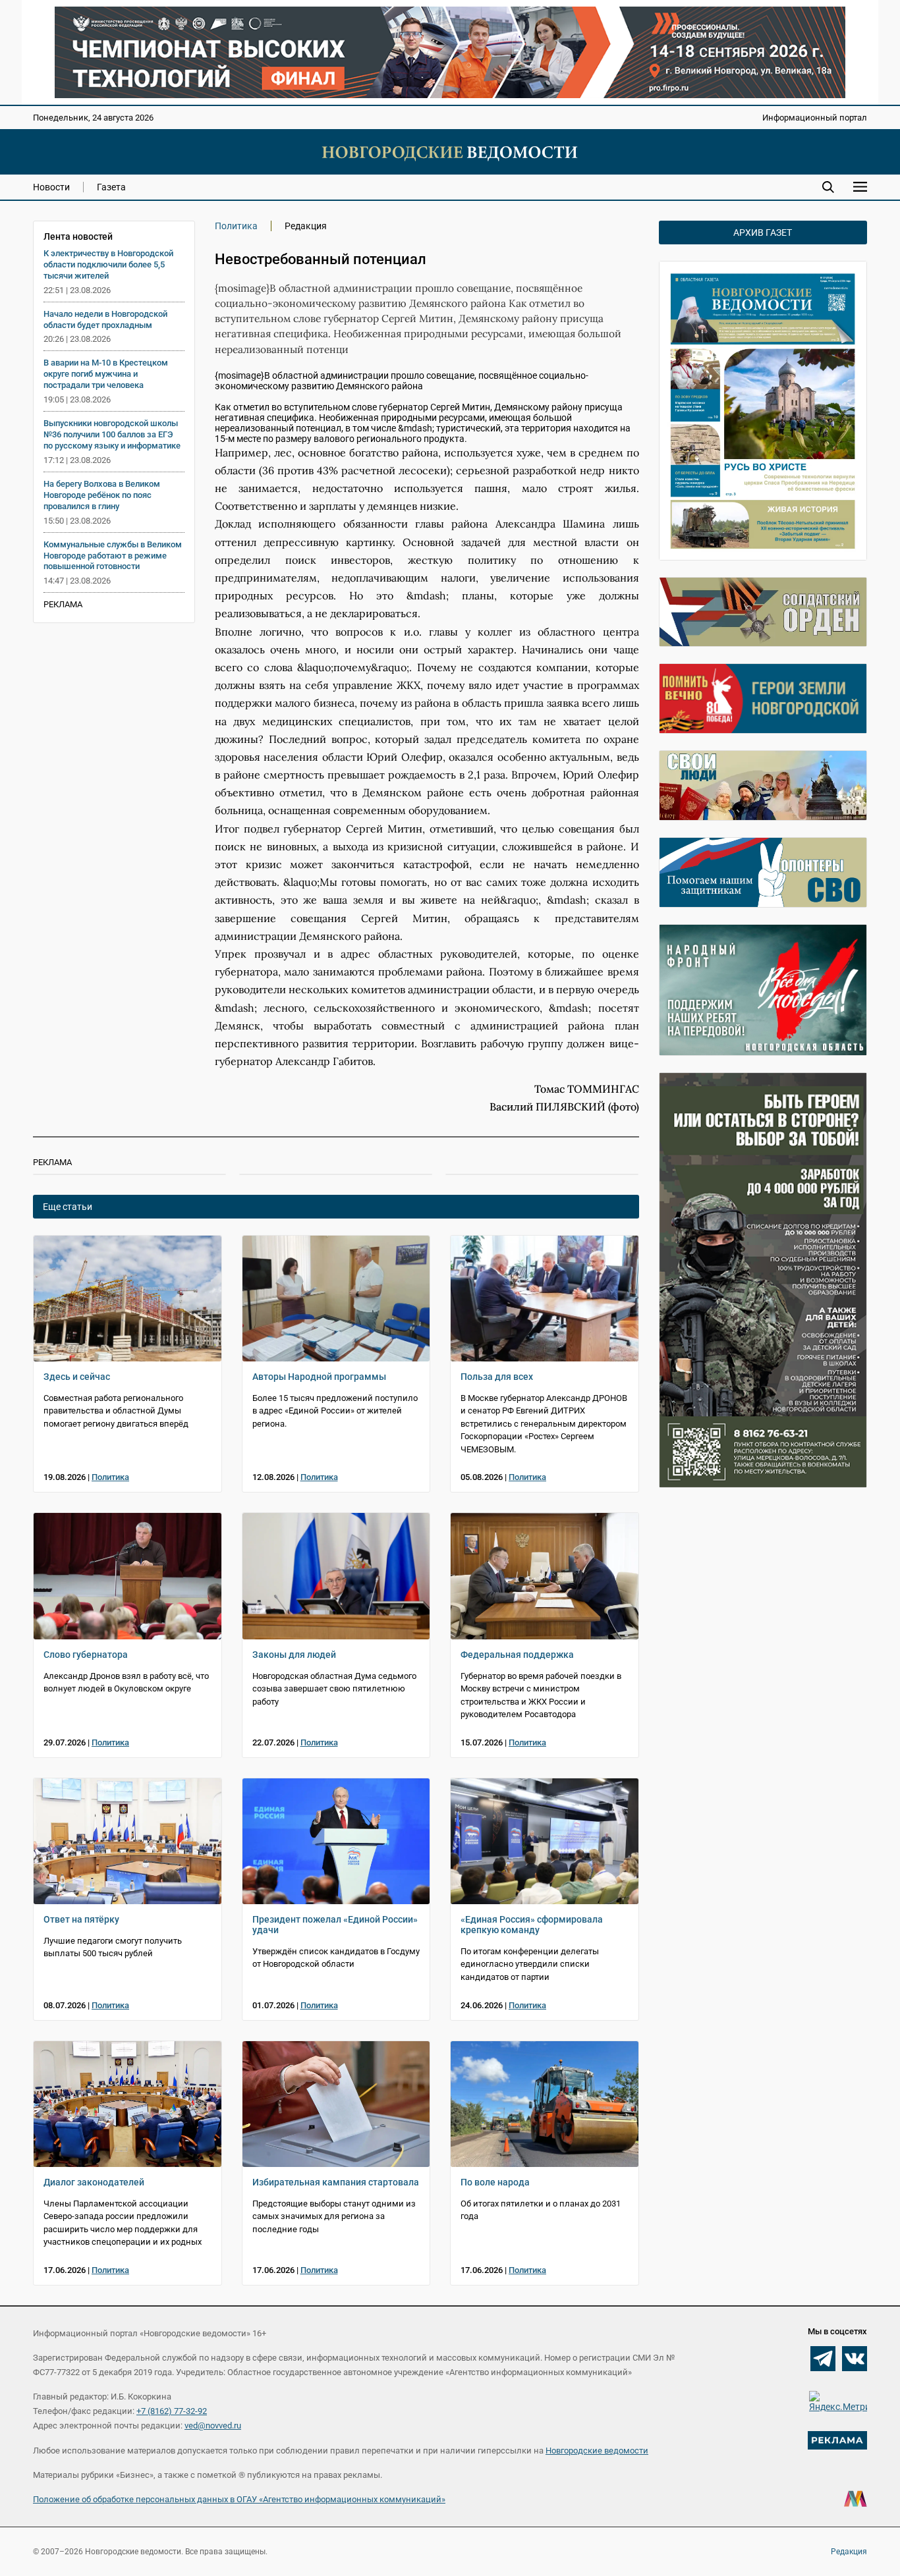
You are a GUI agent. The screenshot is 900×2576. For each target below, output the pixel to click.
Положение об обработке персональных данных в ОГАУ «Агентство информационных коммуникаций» (239, 2499)
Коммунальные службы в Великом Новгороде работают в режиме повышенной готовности (113, 556)
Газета (111, 187)
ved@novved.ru (213, 2425)
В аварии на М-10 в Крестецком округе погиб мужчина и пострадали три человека (106, 374)
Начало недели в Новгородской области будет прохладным (105, 319)
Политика (236, 226)
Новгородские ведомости (597, 2451)
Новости (51, 187)
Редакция (849, 2552)
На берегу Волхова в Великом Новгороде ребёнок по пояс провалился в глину (102, 495)
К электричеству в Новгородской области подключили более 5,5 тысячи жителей (108, 264)
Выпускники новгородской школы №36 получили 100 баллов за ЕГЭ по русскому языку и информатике (112, 434)
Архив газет (763, 233)
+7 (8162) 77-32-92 (172, 2411)
